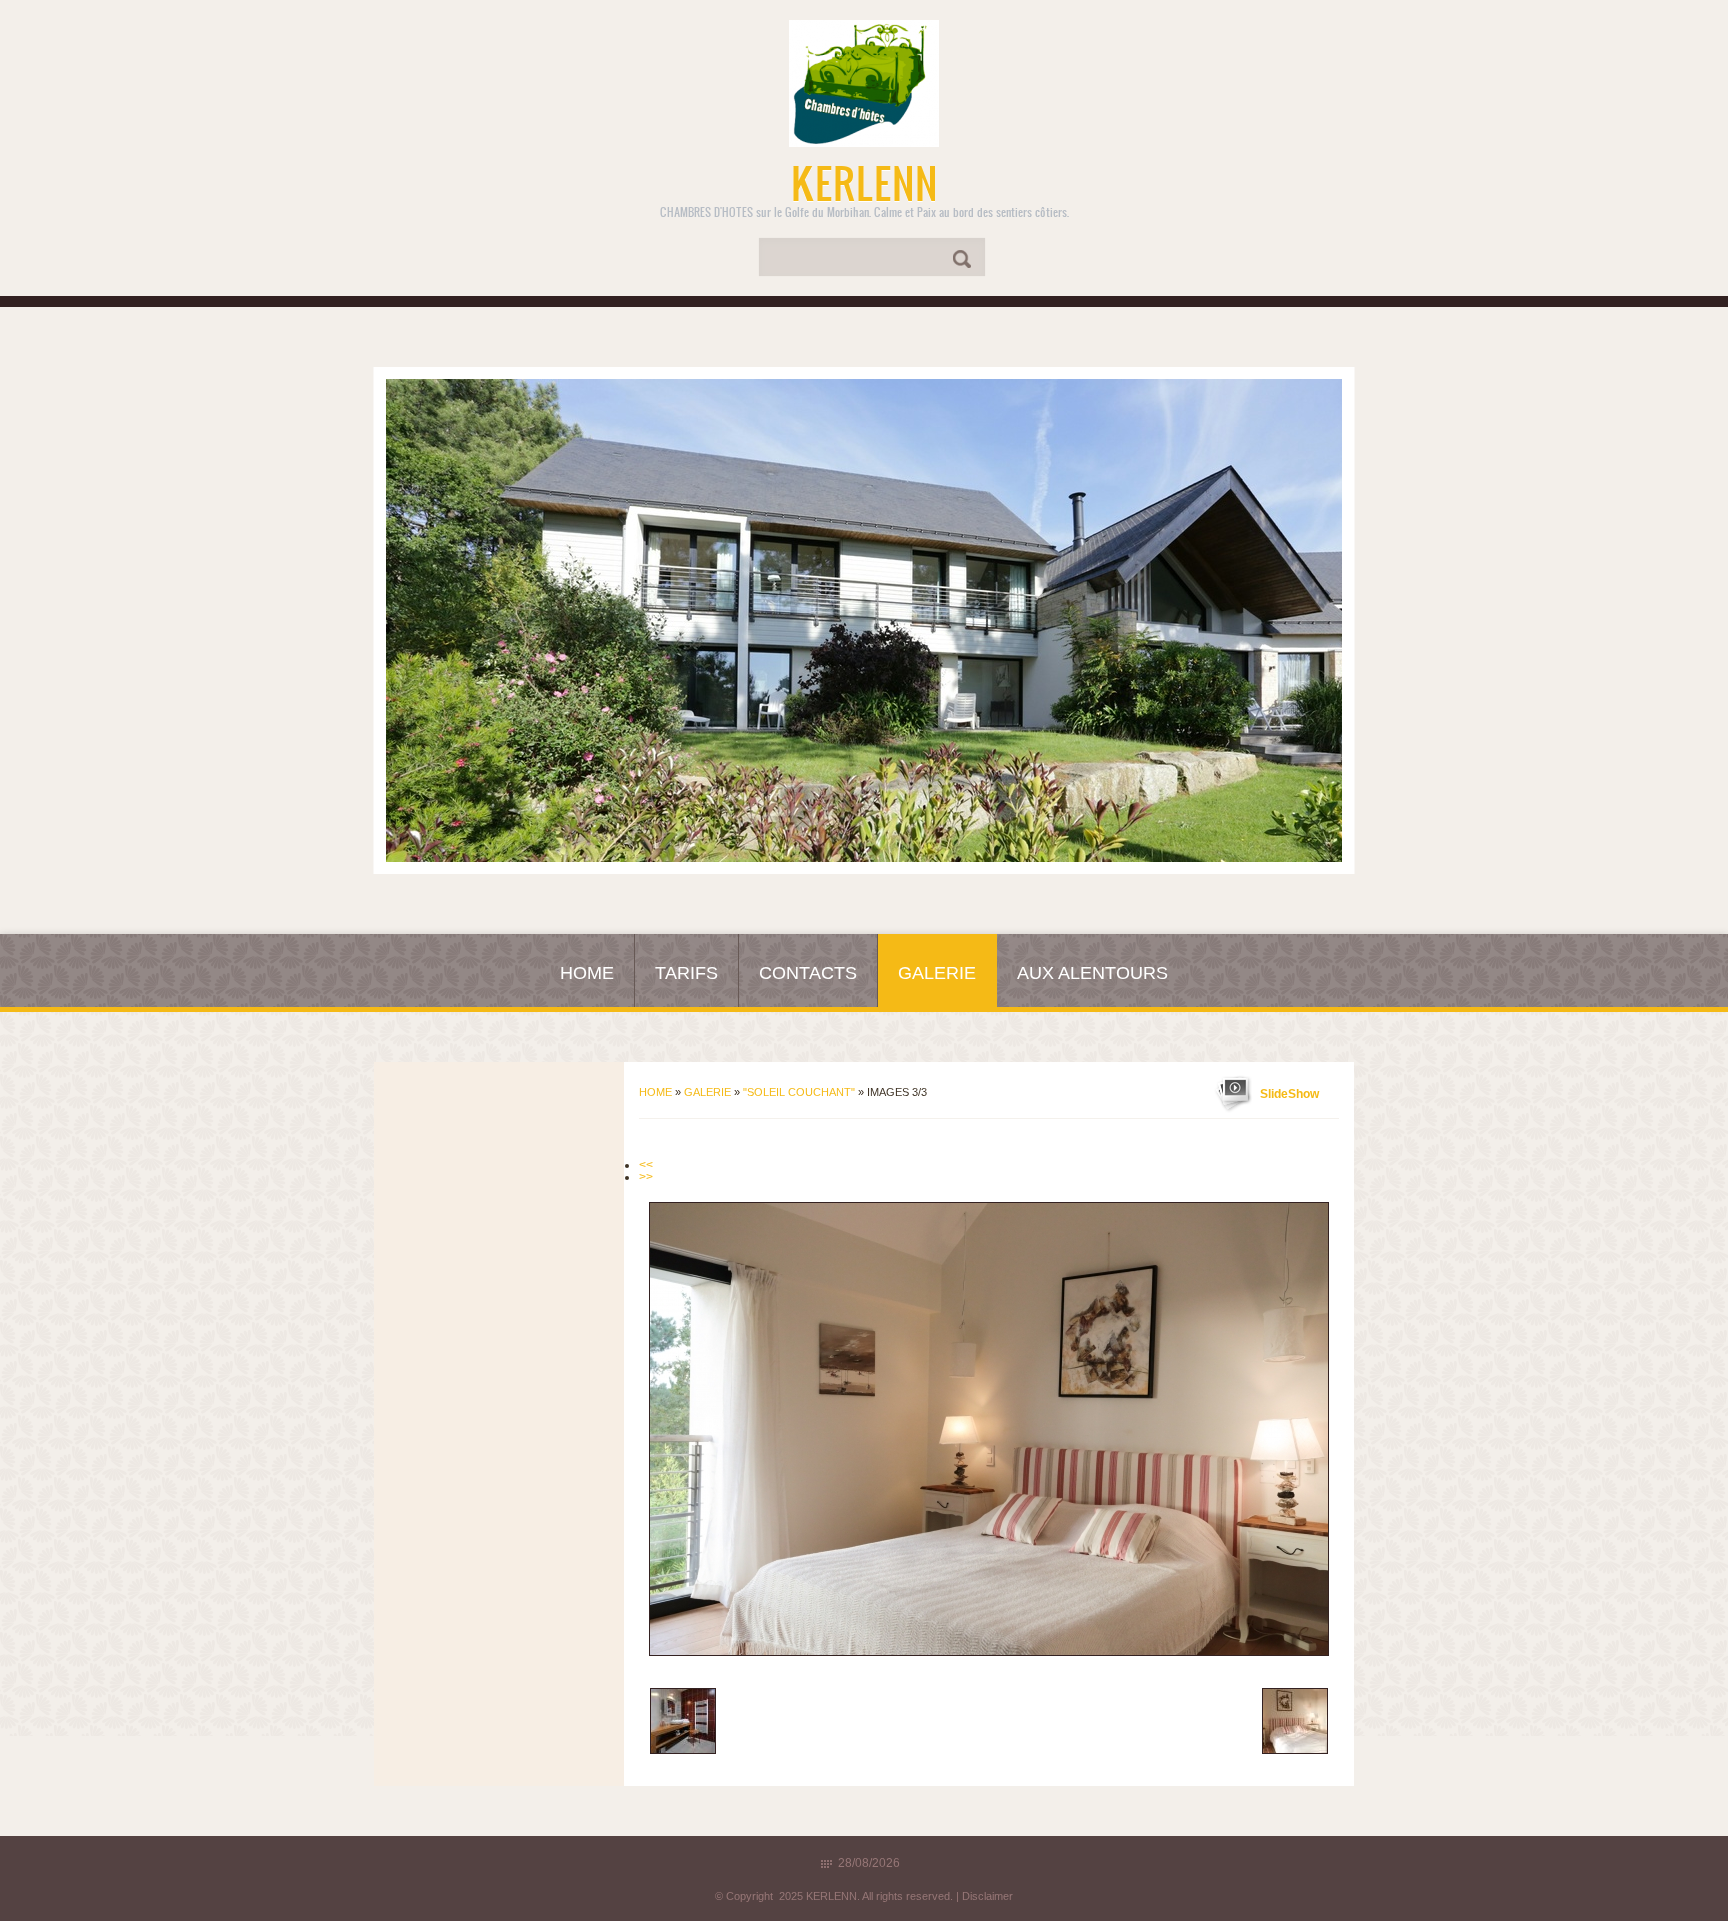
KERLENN (864, 182)
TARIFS (686, 973)
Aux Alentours (1092, 973)
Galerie (937, 973)
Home (587, 973)
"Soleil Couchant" (799, 1092)
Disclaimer (987, 1896)
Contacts (808, 973)
